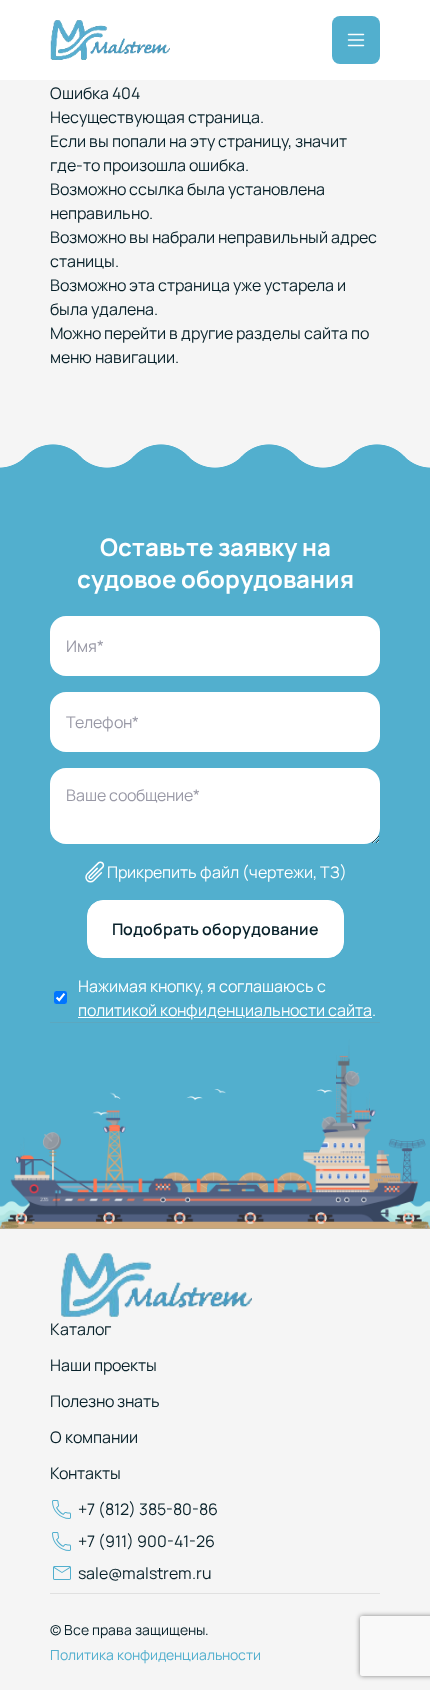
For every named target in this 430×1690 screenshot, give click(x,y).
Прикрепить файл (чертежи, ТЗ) (227, 872)
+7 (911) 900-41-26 (146, 1541)
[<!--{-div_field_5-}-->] (110, 40)
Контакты (85, 1473)
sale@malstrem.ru (145, 1573)
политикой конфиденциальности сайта (225, 1010)
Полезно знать (105, 1401)
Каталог (80, 1329)
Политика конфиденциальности (155, 1654)
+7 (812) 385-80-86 (148, 1509)
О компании (94, 1437)
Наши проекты (103, 1365)
